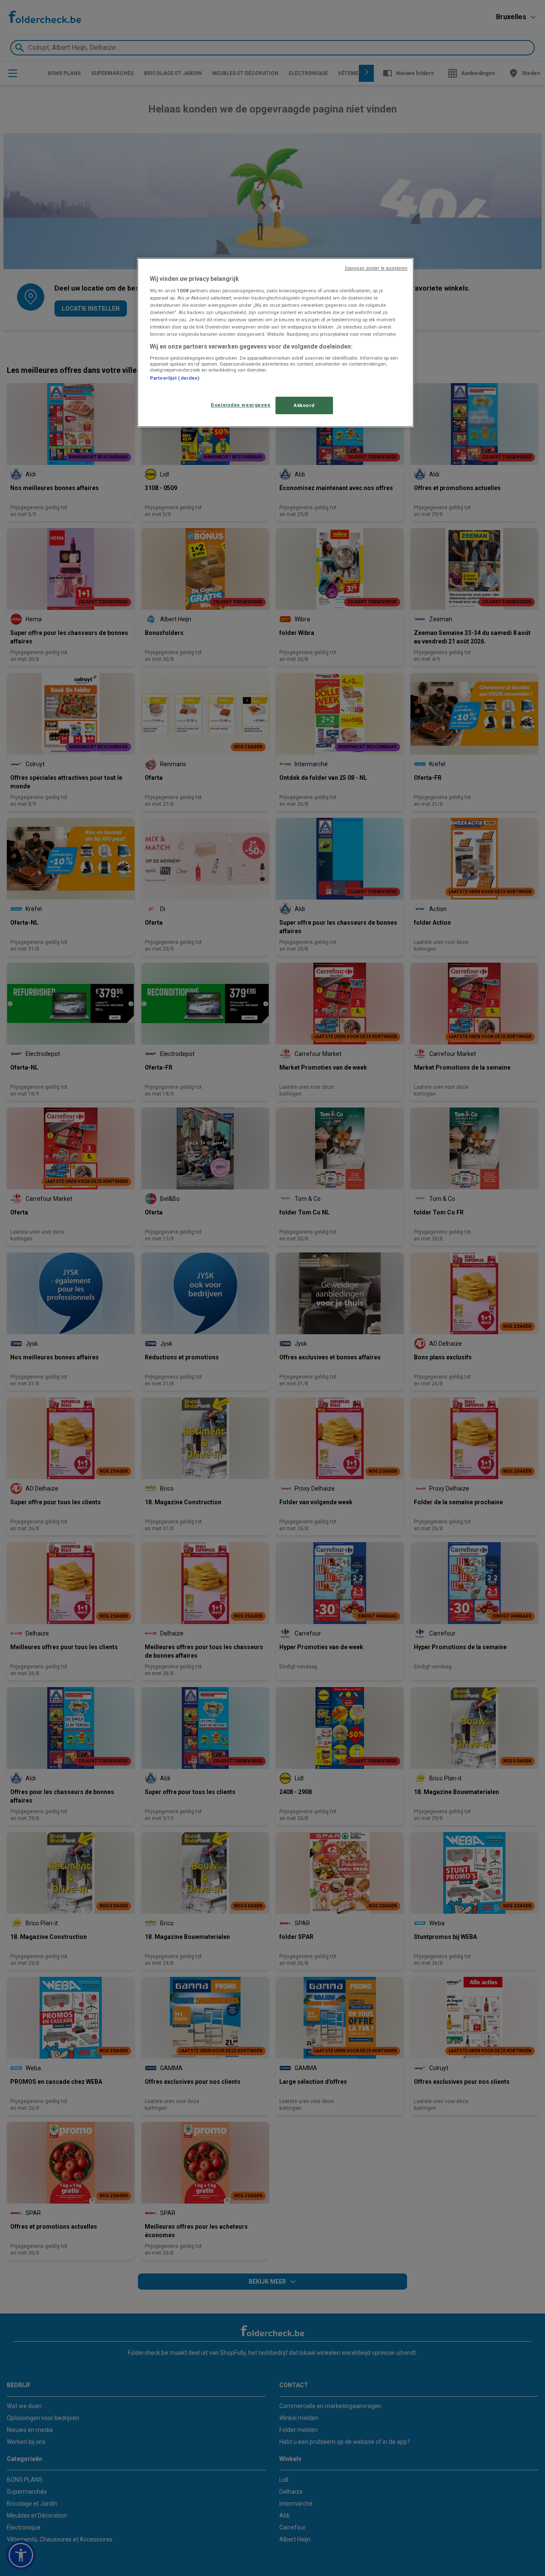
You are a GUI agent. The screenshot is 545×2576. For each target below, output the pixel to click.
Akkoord (304, 405)
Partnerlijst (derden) (175, 378)
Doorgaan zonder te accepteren (376, 268)
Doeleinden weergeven (241, 405)
